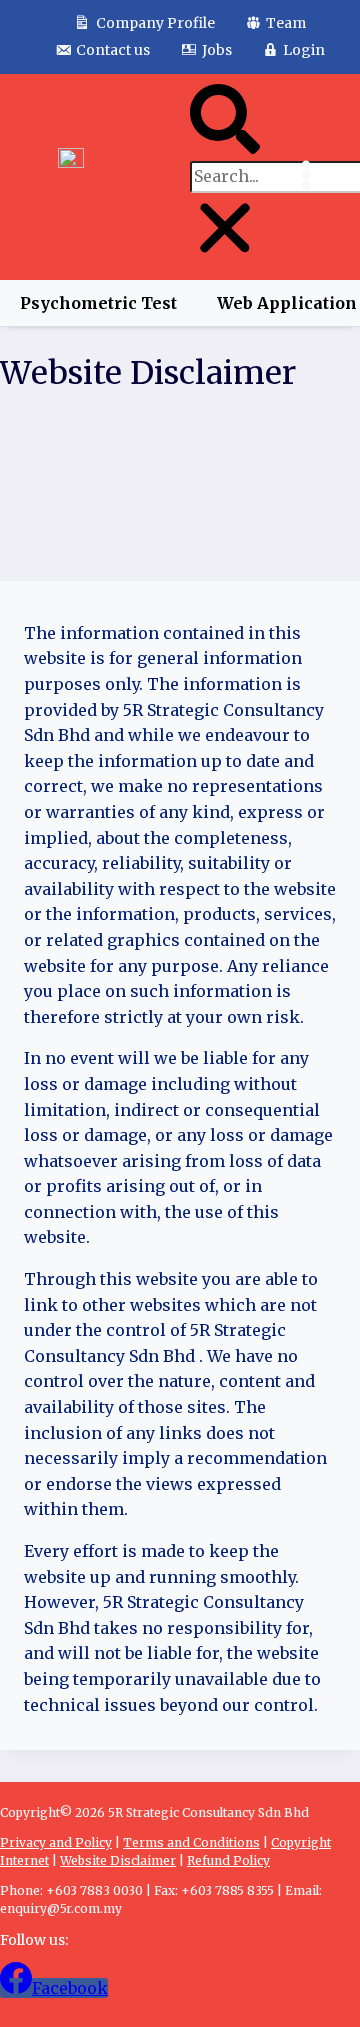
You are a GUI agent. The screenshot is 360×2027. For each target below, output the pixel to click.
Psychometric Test (98, 303)
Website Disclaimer (118, 1860)
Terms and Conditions (191, 1842)
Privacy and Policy (56, 1842)
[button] (225, 123)
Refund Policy (228, 1860)
